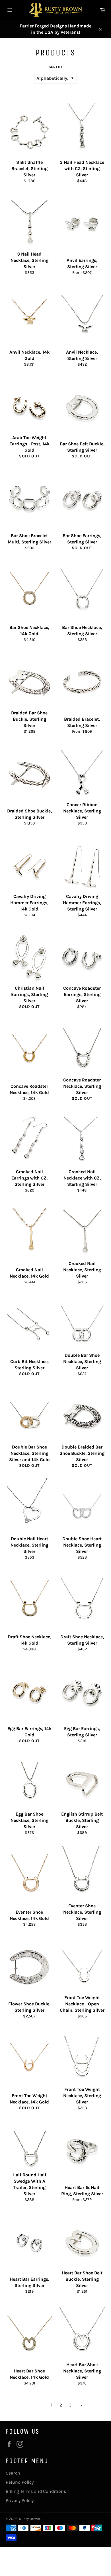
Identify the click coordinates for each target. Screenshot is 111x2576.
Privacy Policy (20, 2500)
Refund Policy (20, 2482)
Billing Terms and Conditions (36, 2491)
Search (13, 2473)
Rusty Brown (30, 2519)
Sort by (55, 67)
